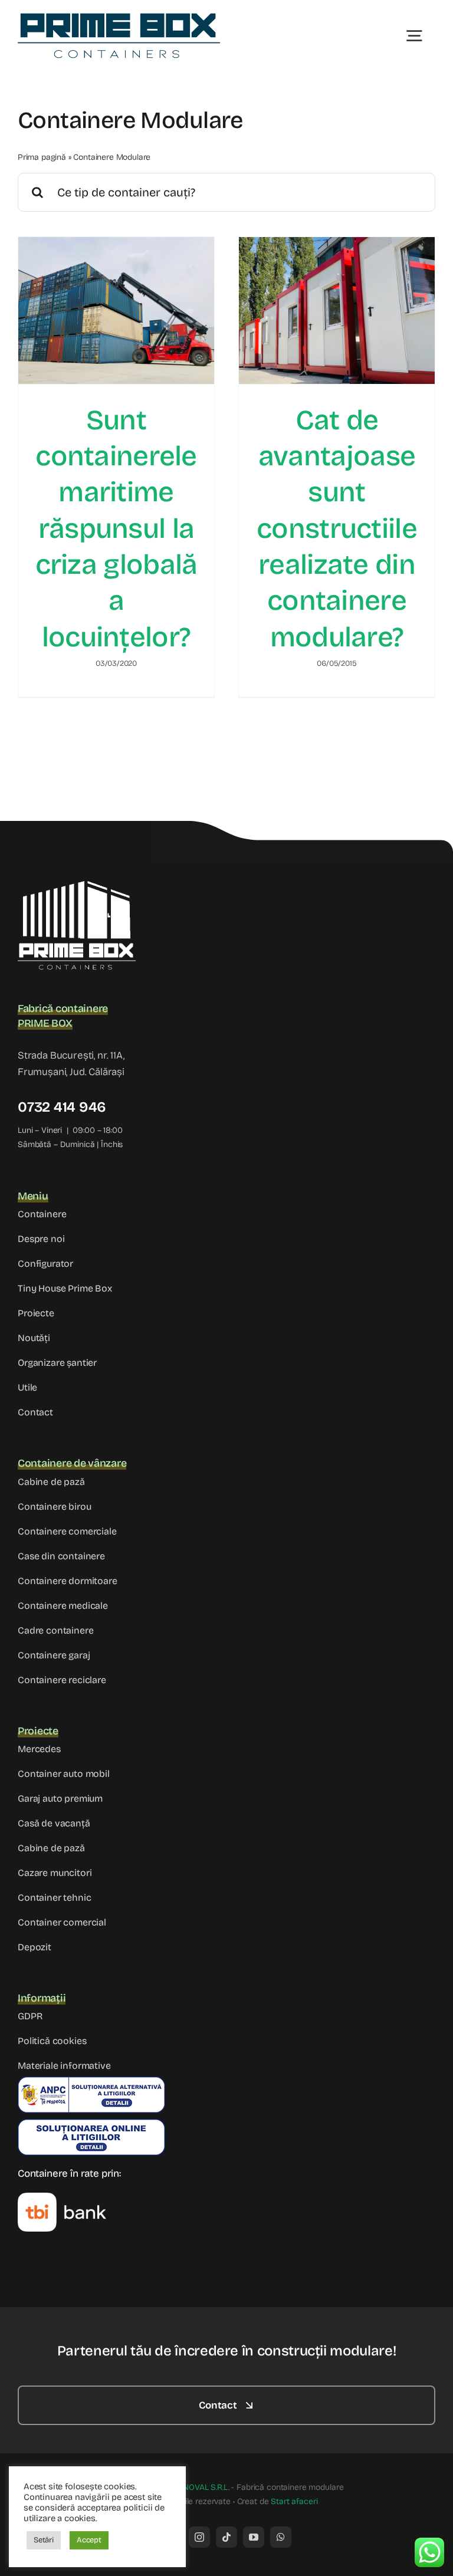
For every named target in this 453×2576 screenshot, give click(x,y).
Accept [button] (89, 2540)
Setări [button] (44, 2540)
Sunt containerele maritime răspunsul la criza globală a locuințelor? (116, 529)
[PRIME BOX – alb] (77, 886)
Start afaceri (294, 2501)
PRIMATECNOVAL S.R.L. (187, 2487)
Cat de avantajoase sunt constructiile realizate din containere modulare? (337, 529)
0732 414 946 (62, 1107)
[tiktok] (226, 2537)
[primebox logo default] (119, 17)
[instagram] (199, 2537)
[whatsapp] (281, 2537)
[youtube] (254, 2537)
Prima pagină (42, 157)
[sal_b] (91, 2081)
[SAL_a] (91, 2124)
